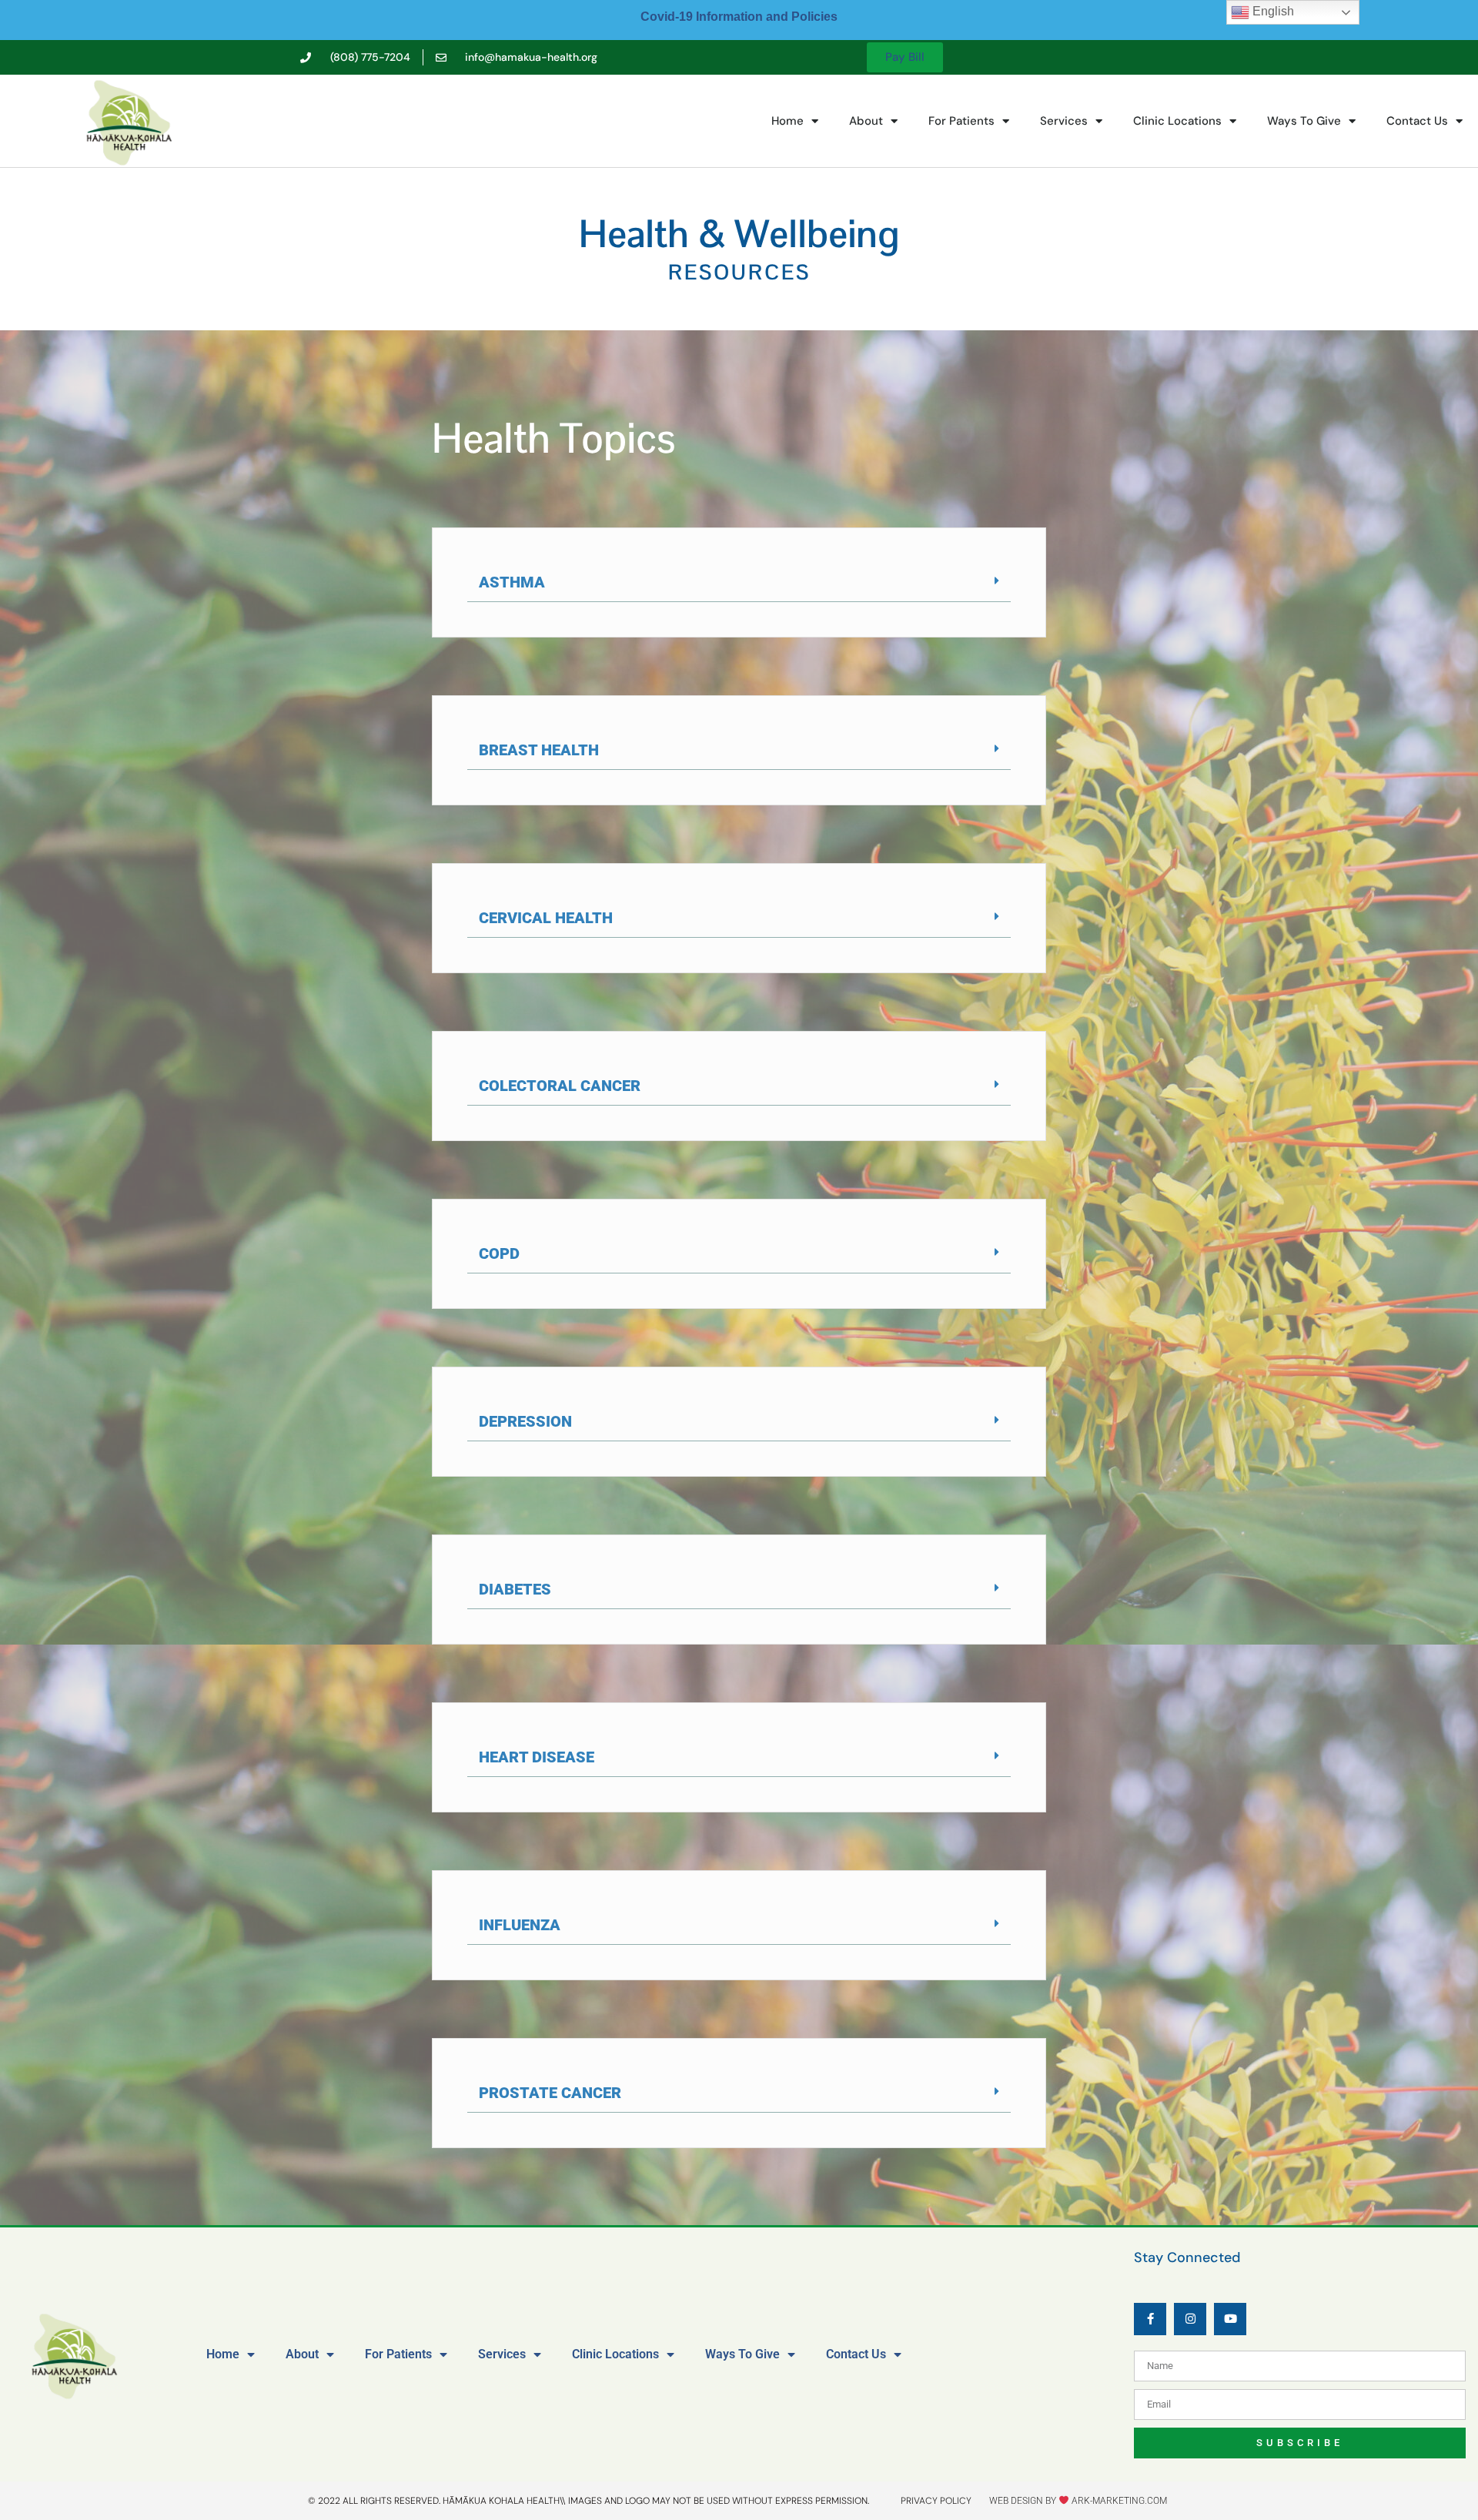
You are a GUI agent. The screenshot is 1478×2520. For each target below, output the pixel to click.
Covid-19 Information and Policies (739, 17)
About (866, 121)
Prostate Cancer (550, 2093)
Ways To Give (1304, 121)
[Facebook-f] (1150, 2319)
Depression (525, 1421)
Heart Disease (537, 1757)
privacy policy (936, 2501)
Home (787, 121)
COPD (499, 1253)
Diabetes (515, 1589)
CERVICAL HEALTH (546, 918)
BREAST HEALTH (539, 750)
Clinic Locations (1177, 121)
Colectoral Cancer (560, 1086)
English (1272, 11)
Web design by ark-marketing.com (1078, 2501)
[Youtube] (1230, 2319)
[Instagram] (1190, 2319)
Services (1064, 121)
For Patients (961, 121)
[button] (739, 582)
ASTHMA (512, 582)
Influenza (520, 1925)
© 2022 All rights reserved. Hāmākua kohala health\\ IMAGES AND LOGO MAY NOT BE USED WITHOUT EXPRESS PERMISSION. (589, 2501)
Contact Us (1417, 121)
